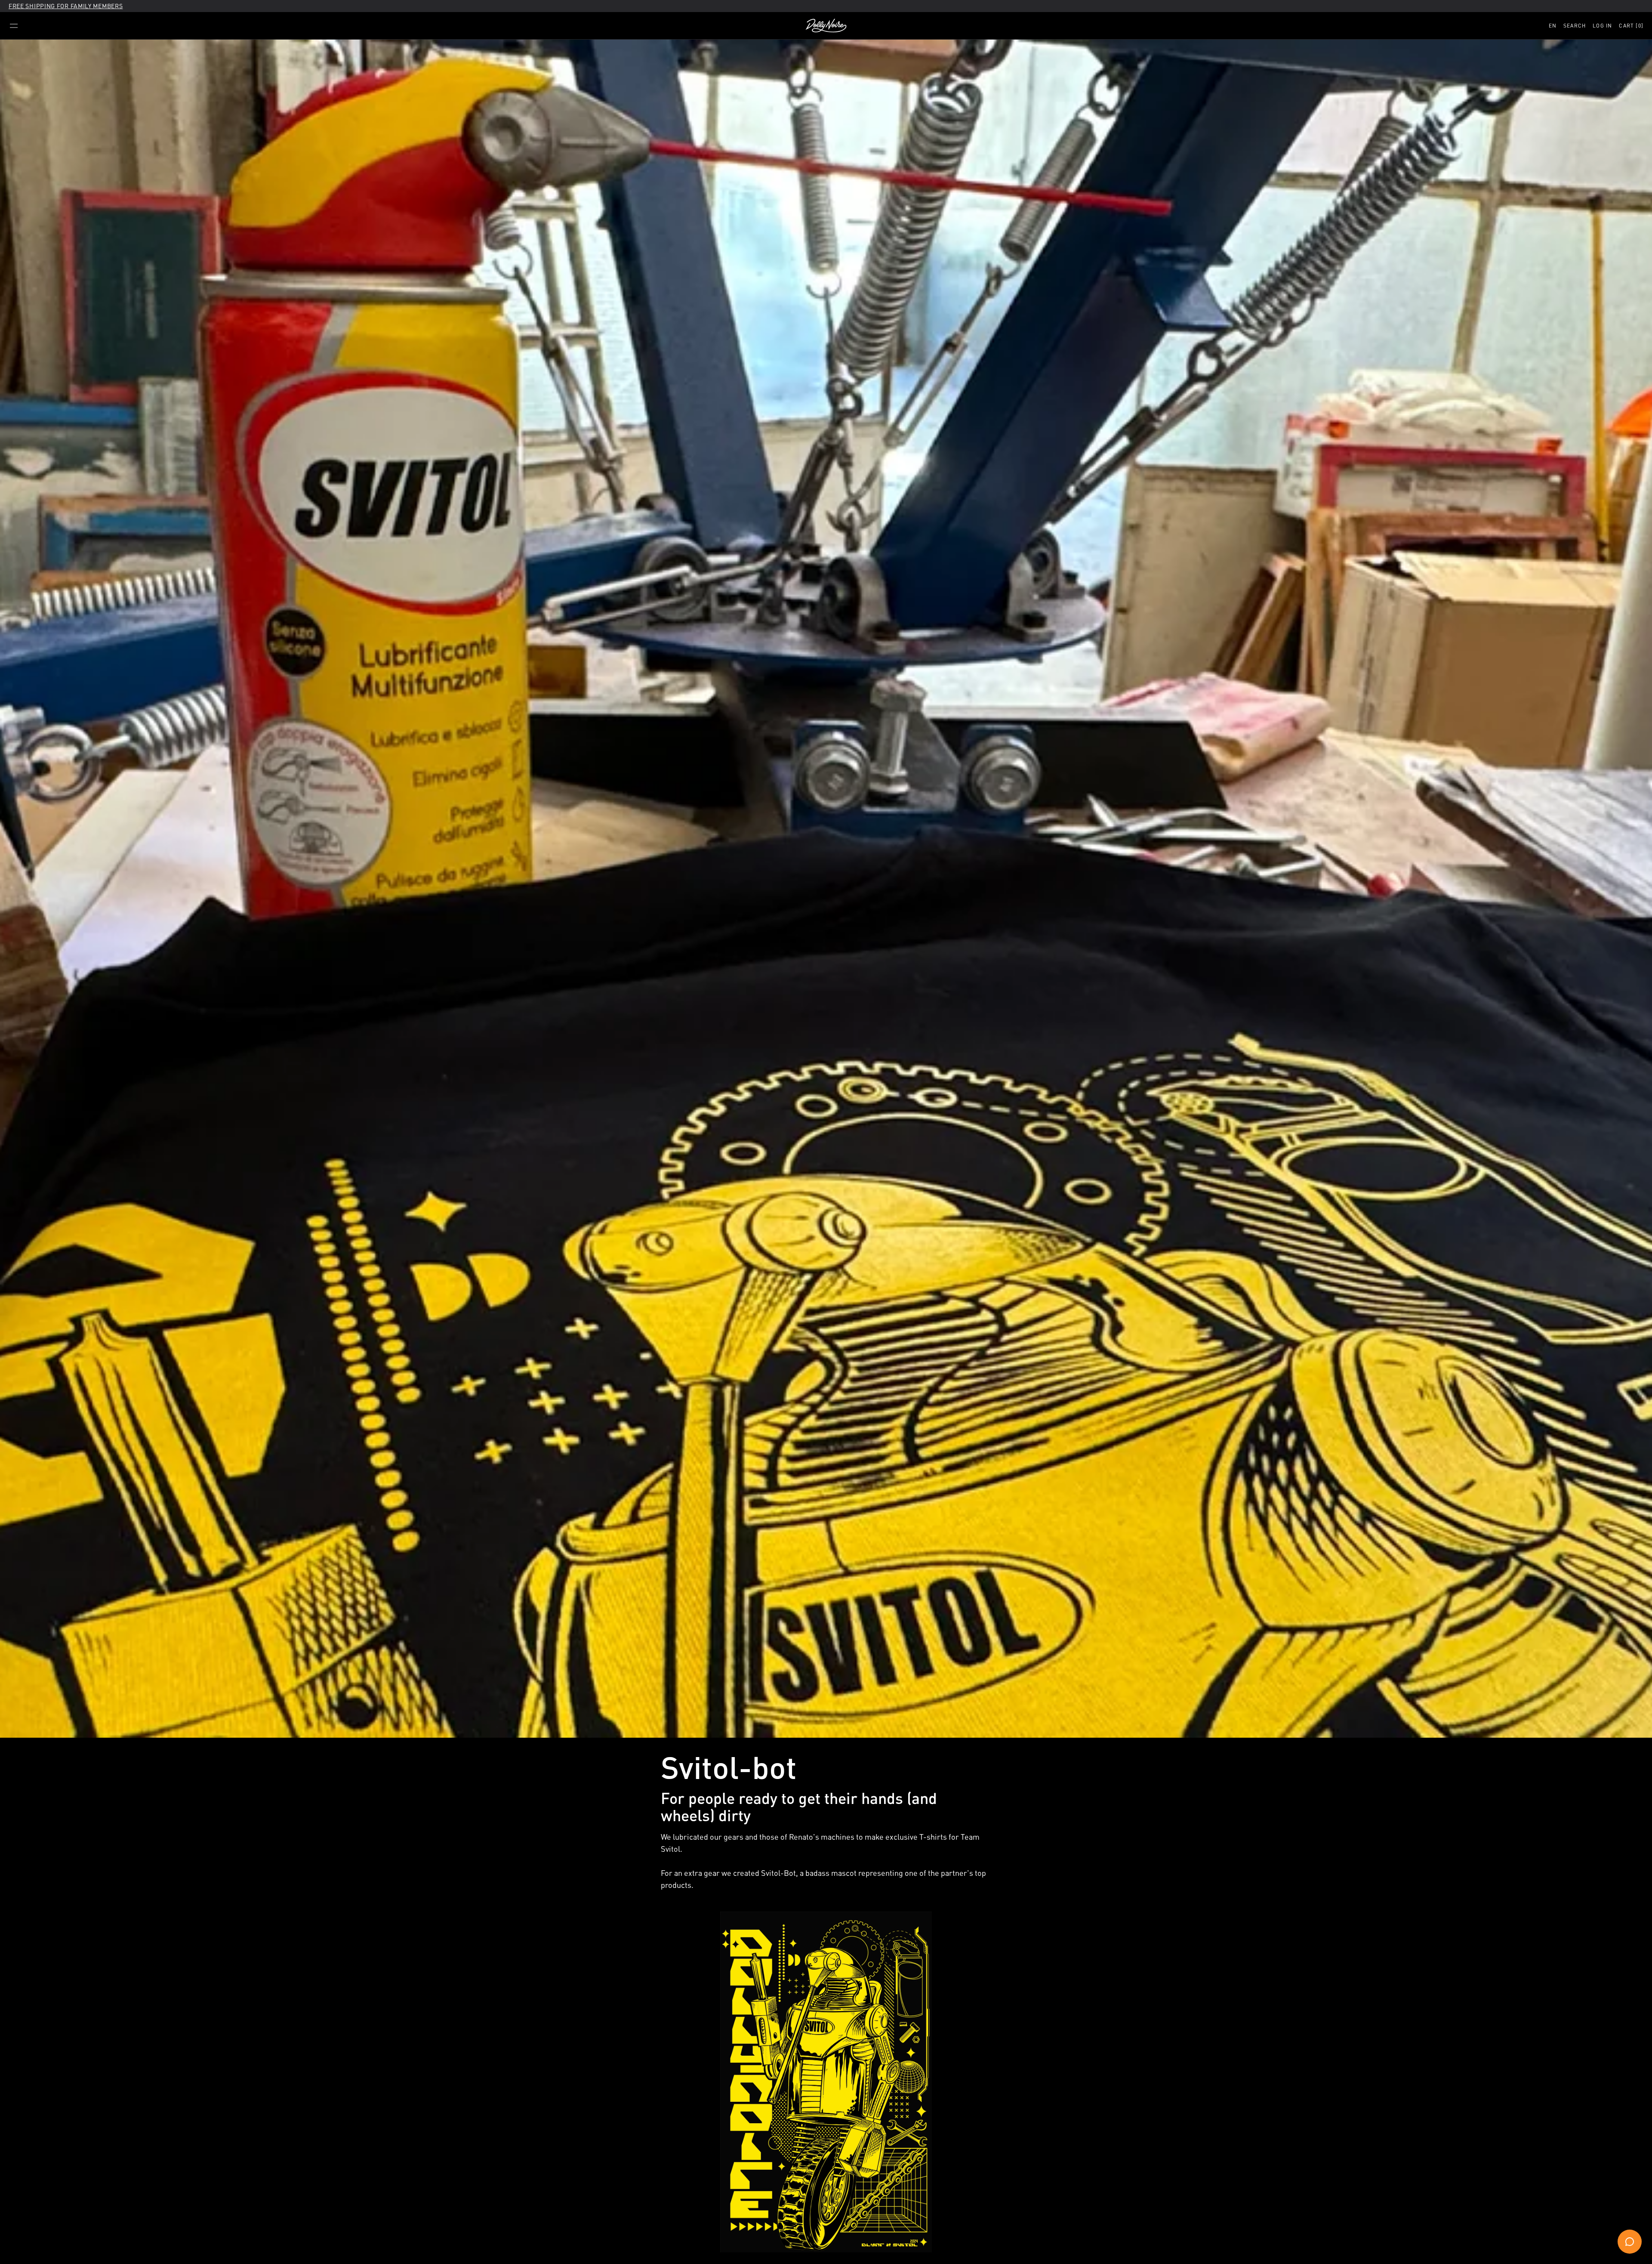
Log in (1602, 26)
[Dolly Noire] (826, 26)
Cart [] (1631, 26)
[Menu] (14, 26)
